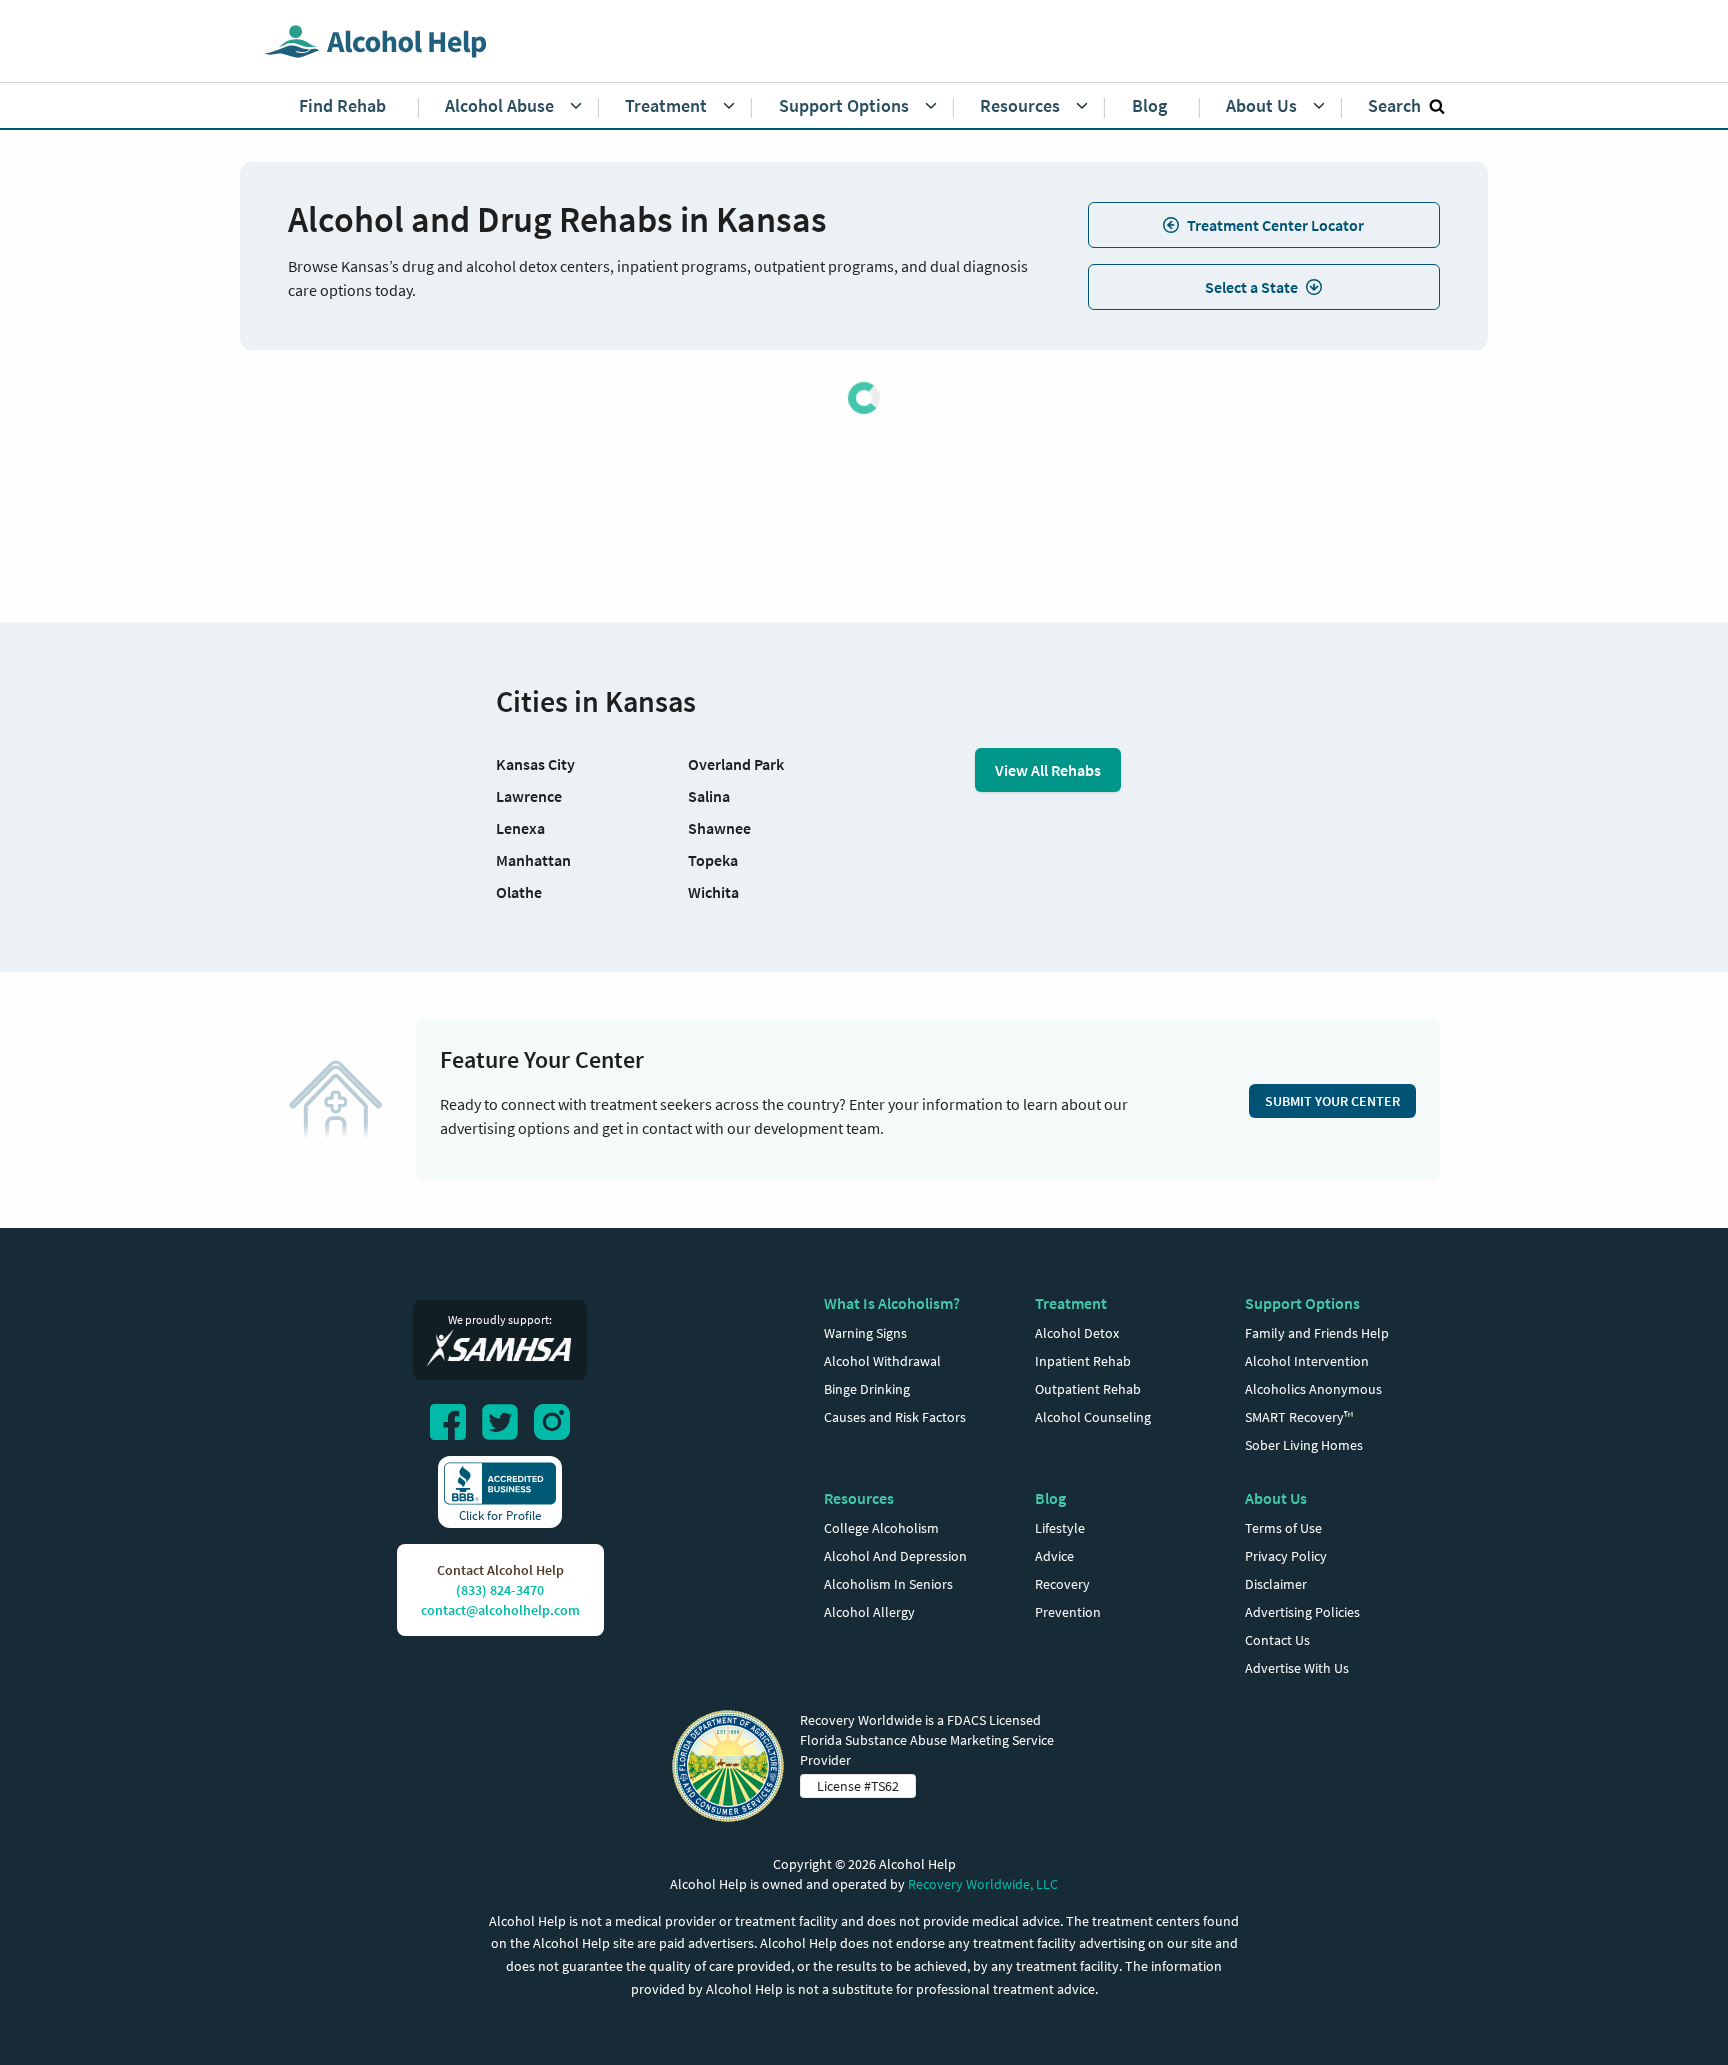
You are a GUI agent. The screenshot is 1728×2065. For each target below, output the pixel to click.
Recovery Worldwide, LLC (983, 1884)
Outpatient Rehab (1088, 1389)
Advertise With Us (1297, 1668)
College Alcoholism (881, 1528)
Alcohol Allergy (869, 1612)
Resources (859, 1498)
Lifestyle (1060, 1528)
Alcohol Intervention (1307, 1361)
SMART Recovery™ (1299, 1417)
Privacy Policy (1286, 1556)
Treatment (1071, 1303)
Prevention (1068, 1612)
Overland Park (736, 764)
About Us (1276, 1498)
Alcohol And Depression (895, 1556)
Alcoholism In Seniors (888, 1584)
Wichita (713, 892)
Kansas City (535, 764)
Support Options (1302, 1303)
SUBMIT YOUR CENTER (1332, 1101)
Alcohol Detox (1077, 1333)
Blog (1050, 1498)
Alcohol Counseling (1093, 1417)
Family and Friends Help (1317, 1333)
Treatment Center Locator (1275, 225)
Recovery (1062, 1584)
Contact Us (1277, 1640)
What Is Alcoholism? (892, 1303)
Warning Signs (865, 1333)
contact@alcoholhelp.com (500, 1610)
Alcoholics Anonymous (1313, 1389)
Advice (1054, 1556)
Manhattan (533, 860)
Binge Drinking (867, 1389)
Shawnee (719, 828)
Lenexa (520, 828)
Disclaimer (1276, 1584)
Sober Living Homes (1304, 1445)
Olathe (519, 892)
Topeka (713, 860)
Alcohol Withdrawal (882, 1361)
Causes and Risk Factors (895, 1417)
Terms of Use (1283, 1528)
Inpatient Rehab (1083, 1361)
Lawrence (529, 796)
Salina (709, 796)
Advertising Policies (1302, 1612)
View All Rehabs (1048, 770)
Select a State (1251, 287)
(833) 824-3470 (500, 1590)
